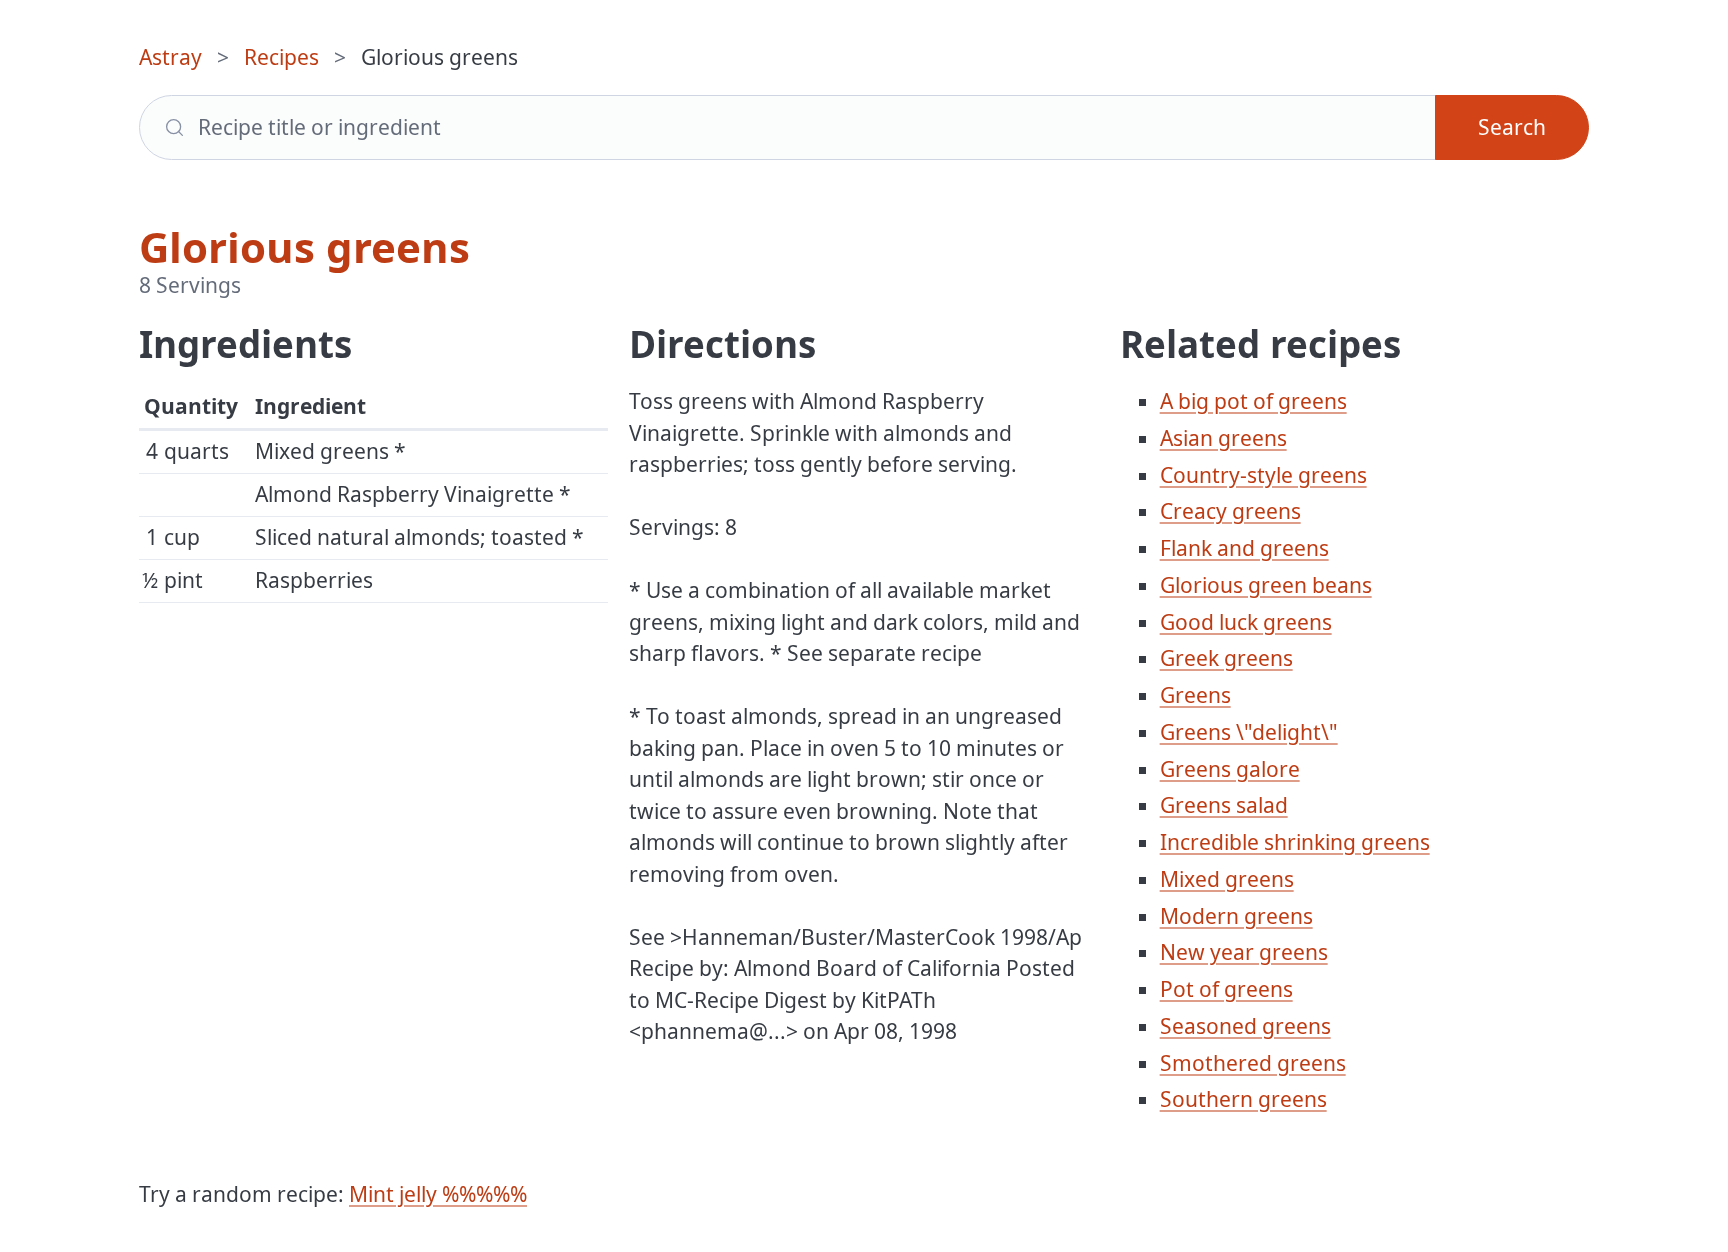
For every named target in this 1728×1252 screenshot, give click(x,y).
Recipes (281, 57)
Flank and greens (1244, 548)
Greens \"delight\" (1249, 732)
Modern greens (1236, 916)
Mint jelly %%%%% (438, 1194)
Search (1512, 127)
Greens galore (1230, 769)
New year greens (1244, 952)
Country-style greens (1263, 475)
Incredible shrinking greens (1295, 842)
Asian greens (1223, 438)
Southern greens (1243, 1099)
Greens (1195, 695)
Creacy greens (1230, 511)
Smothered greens (1253, 1063)
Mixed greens (1227, 879)
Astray (170, 57)
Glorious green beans (1266, 585)
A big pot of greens (1253, 401)
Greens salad (1224, 805)
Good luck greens (1246, 622)
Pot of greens (1226, 989)
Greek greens (1226, 658)
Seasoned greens (1245, 1026)
